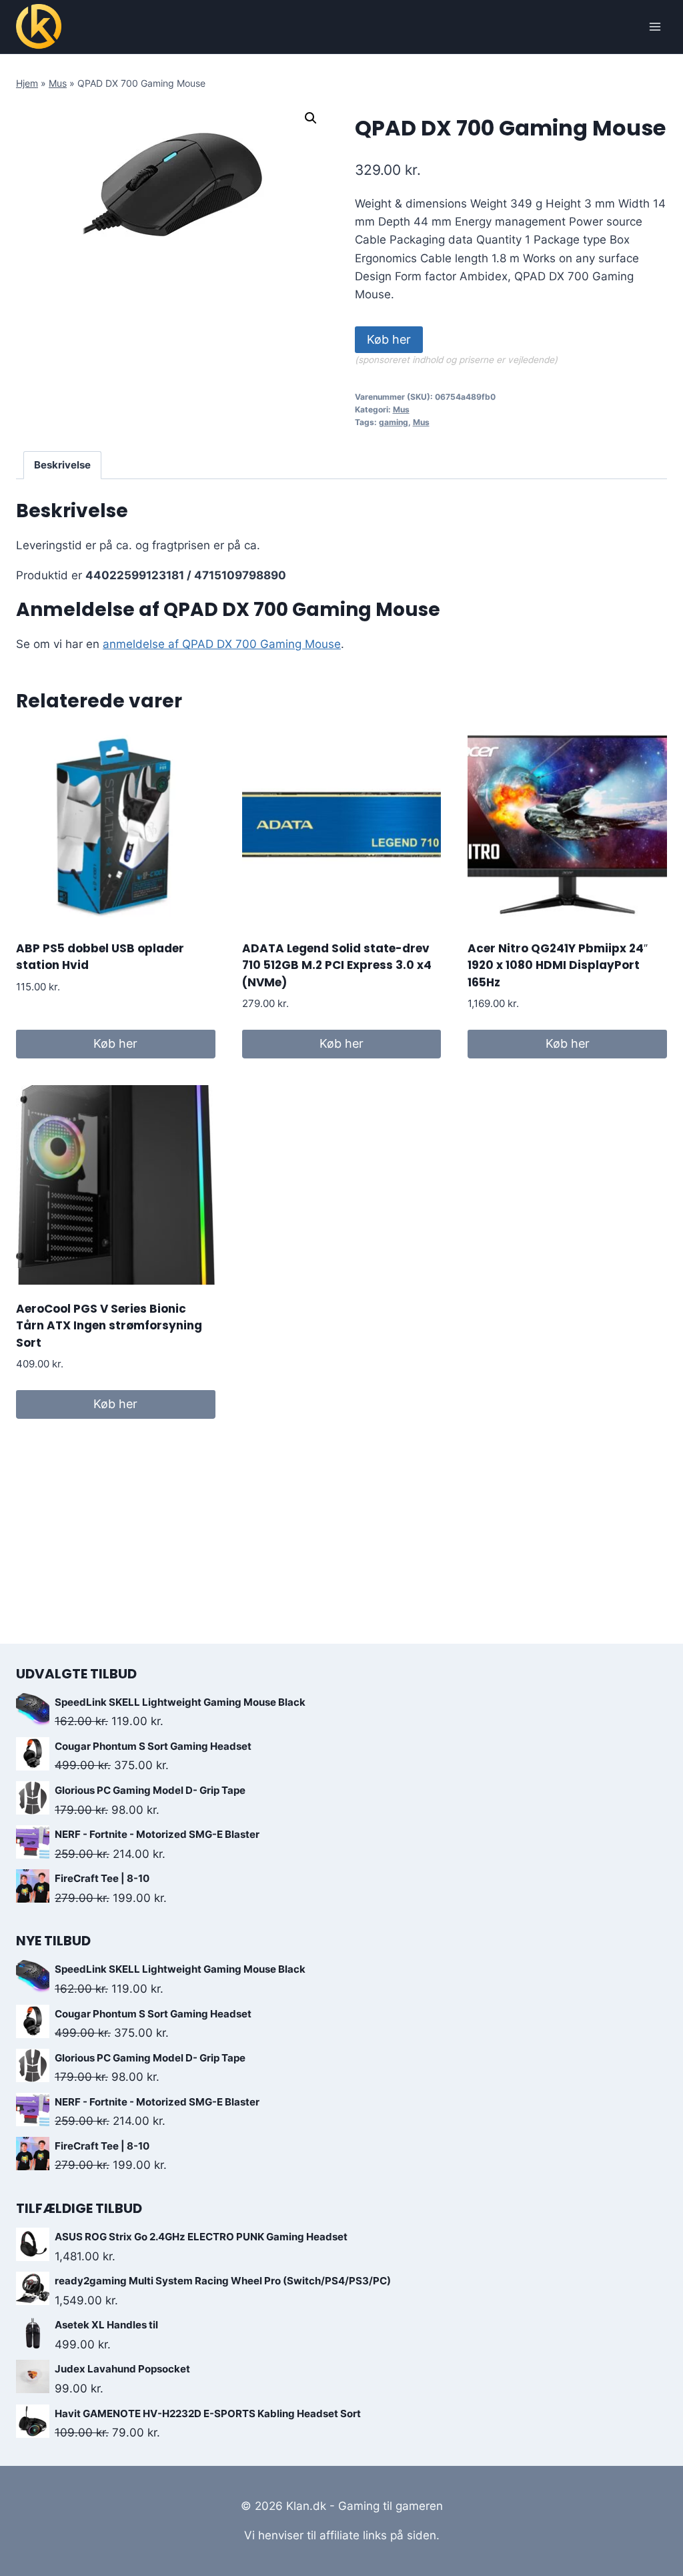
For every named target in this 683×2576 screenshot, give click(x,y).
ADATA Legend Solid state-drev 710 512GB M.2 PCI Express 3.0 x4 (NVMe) (337, 965)
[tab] (63, 465)
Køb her (389, 339)
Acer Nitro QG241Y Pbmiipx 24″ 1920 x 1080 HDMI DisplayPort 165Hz (558, 965)
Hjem (27, 83)
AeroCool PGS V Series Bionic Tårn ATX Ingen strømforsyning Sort (109, 1326)
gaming (394, 422)
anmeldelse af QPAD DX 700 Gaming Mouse (222, 644)
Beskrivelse (62, 465)
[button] (311, 118)
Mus (58, 83)
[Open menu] (655, 26)
